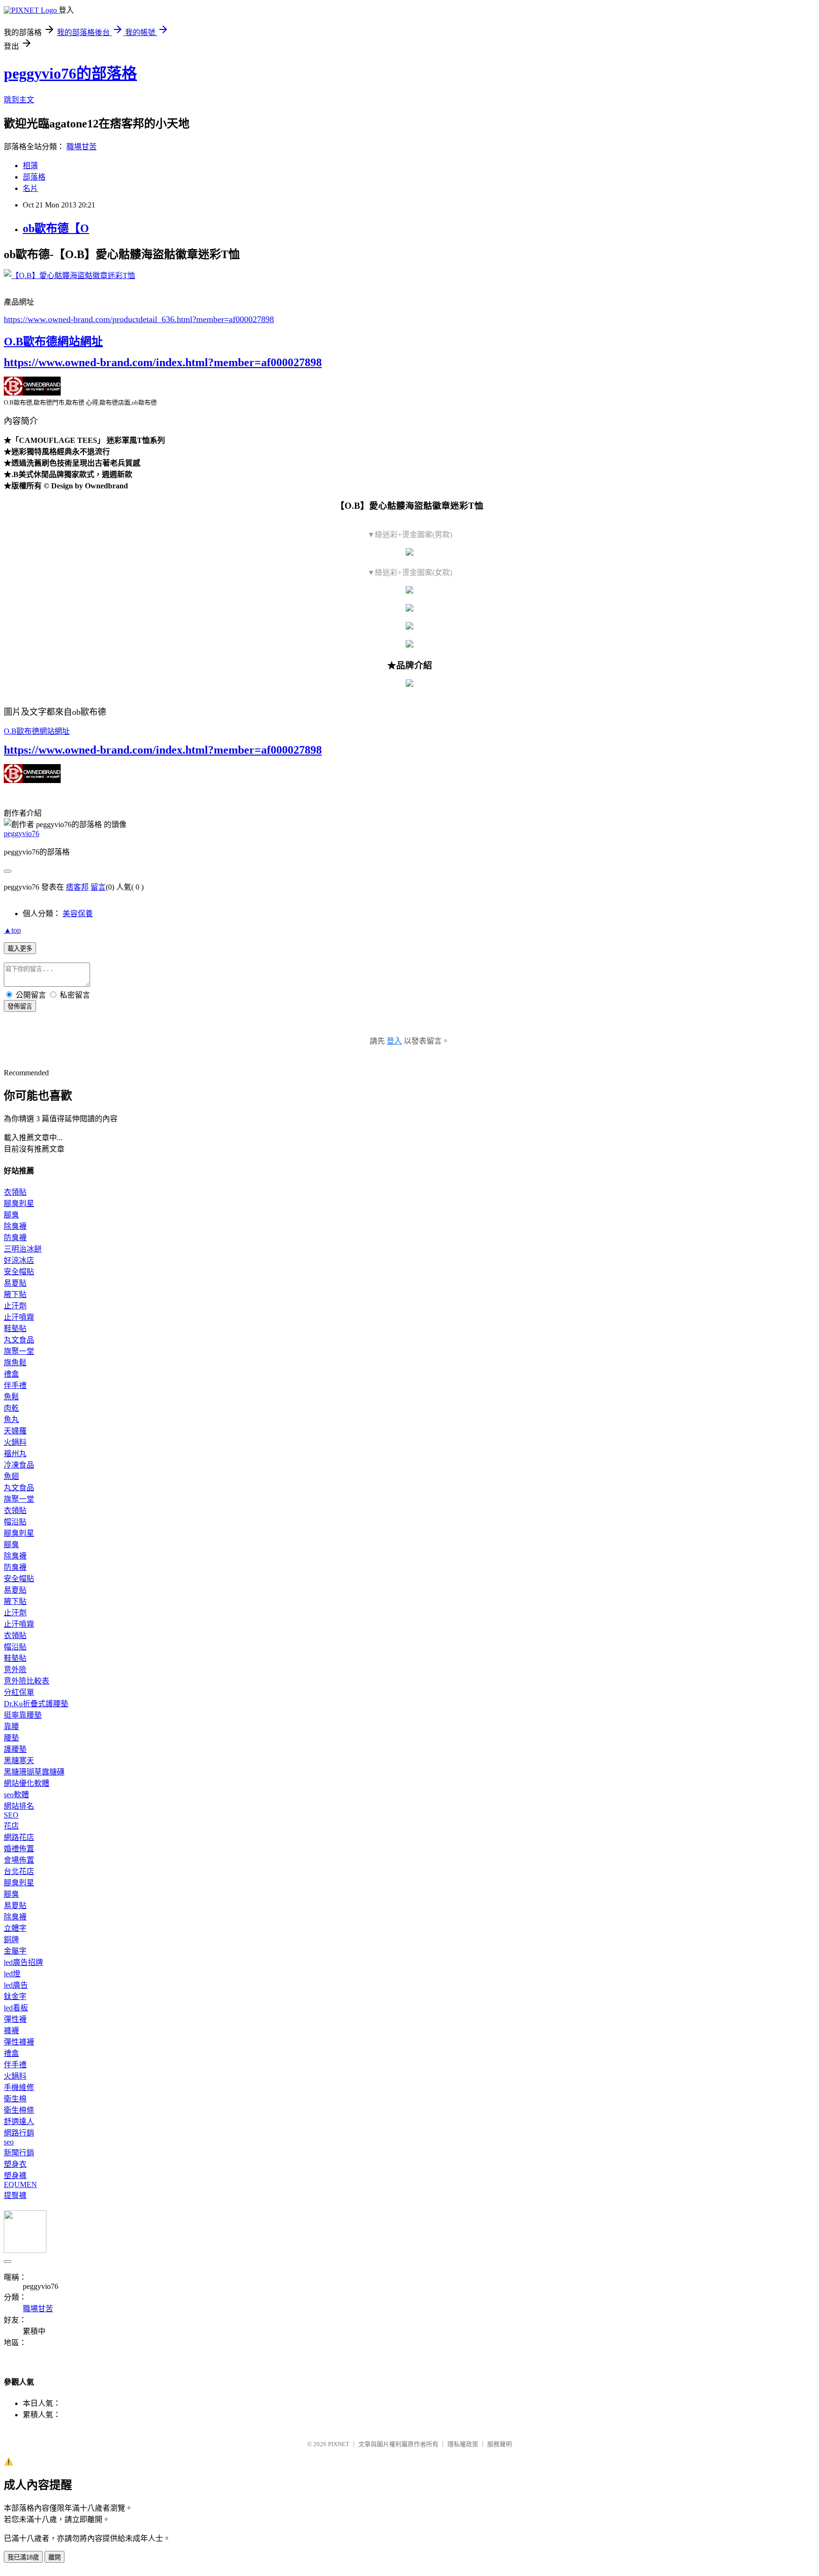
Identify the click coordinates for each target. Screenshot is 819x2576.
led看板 (16, 2008)
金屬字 (15, 1951)
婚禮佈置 (19, 1849)
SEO (11, 1815)
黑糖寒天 (19, 1761)
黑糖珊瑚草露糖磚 (34, 1772)
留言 (98, 887)
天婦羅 (15, 1431)
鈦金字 (15, 1996)
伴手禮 (15, 1385)
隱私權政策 (463, 2444)
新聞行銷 (19, 2153)
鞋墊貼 (15, 1329)
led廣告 (16, 1985)
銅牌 (11, 1940)
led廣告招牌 (23, 1962)
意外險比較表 (27, 1681)
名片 (30, 188)
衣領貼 (15, 1192)
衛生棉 (15, 2099)
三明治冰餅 (23, 1249)
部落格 (34, 177)
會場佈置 (19, 1860)
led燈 (12, 1974)
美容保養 (78, 914)
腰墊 (11, 1738)
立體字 (15, 1928)
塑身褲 (15, 2175)
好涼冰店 (19, 1260)
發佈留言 (20, 1006)
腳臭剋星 (19, 1203)
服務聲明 (500, 2444)
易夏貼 (15, 1283)
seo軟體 (16, 1795)
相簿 (30, 166)
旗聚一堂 (19, 1351)
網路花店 (19, 1837)
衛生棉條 (19, 2110)
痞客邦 (77, 887)
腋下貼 (15, 1294)
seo (9, 2142)
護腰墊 (15, 1749)
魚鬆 (11, 1397)
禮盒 (11, 1374)
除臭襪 (15, 1226)
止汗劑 (15, 1306)
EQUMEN (20, 2184)
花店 (11, 1826)
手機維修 (19, 2087)
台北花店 (19, 1871)
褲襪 (11, 2031)
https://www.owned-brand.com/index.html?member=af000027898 (163, 362)
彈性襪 (15, 2019)
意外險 (15, 1670)
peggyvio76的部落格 (70, 73)
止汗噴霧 (19, 1317)
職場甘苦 (82, 147)
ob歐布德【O (56, 228)
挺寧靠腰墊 (23, 1715)
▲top (12, 930)
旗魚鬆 (15, 1363)
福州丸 (15, 1454)
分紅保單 (19, 1692)
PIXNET (339, 2444)
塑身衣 (15, 2164)
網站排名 (19, 1806)
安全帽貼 (19, 1272)
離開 (55, 2557)
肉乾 (11, 1408)
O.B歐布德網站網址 (53, 342)
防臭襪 (15, 1238)
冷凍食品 (19, 1465)
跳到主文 (19, 100)
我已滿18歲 (23, 2557)
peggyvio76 (22, 833)
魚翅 (11, 1476)
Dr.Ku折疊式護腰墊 (36, 1704)
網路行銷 (19, 2133)
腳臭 (11, 1215)
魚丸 (11, 1419)
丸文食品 (19, 1340)
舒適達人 (19, 2121)
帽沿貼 (15, 1522)
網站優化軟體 (27, 1783)
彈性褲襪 (19, 2042)
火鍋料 (15, 1442)
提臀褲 (15, 2195)
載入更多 (20, 949)
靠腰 (11, 1726)
